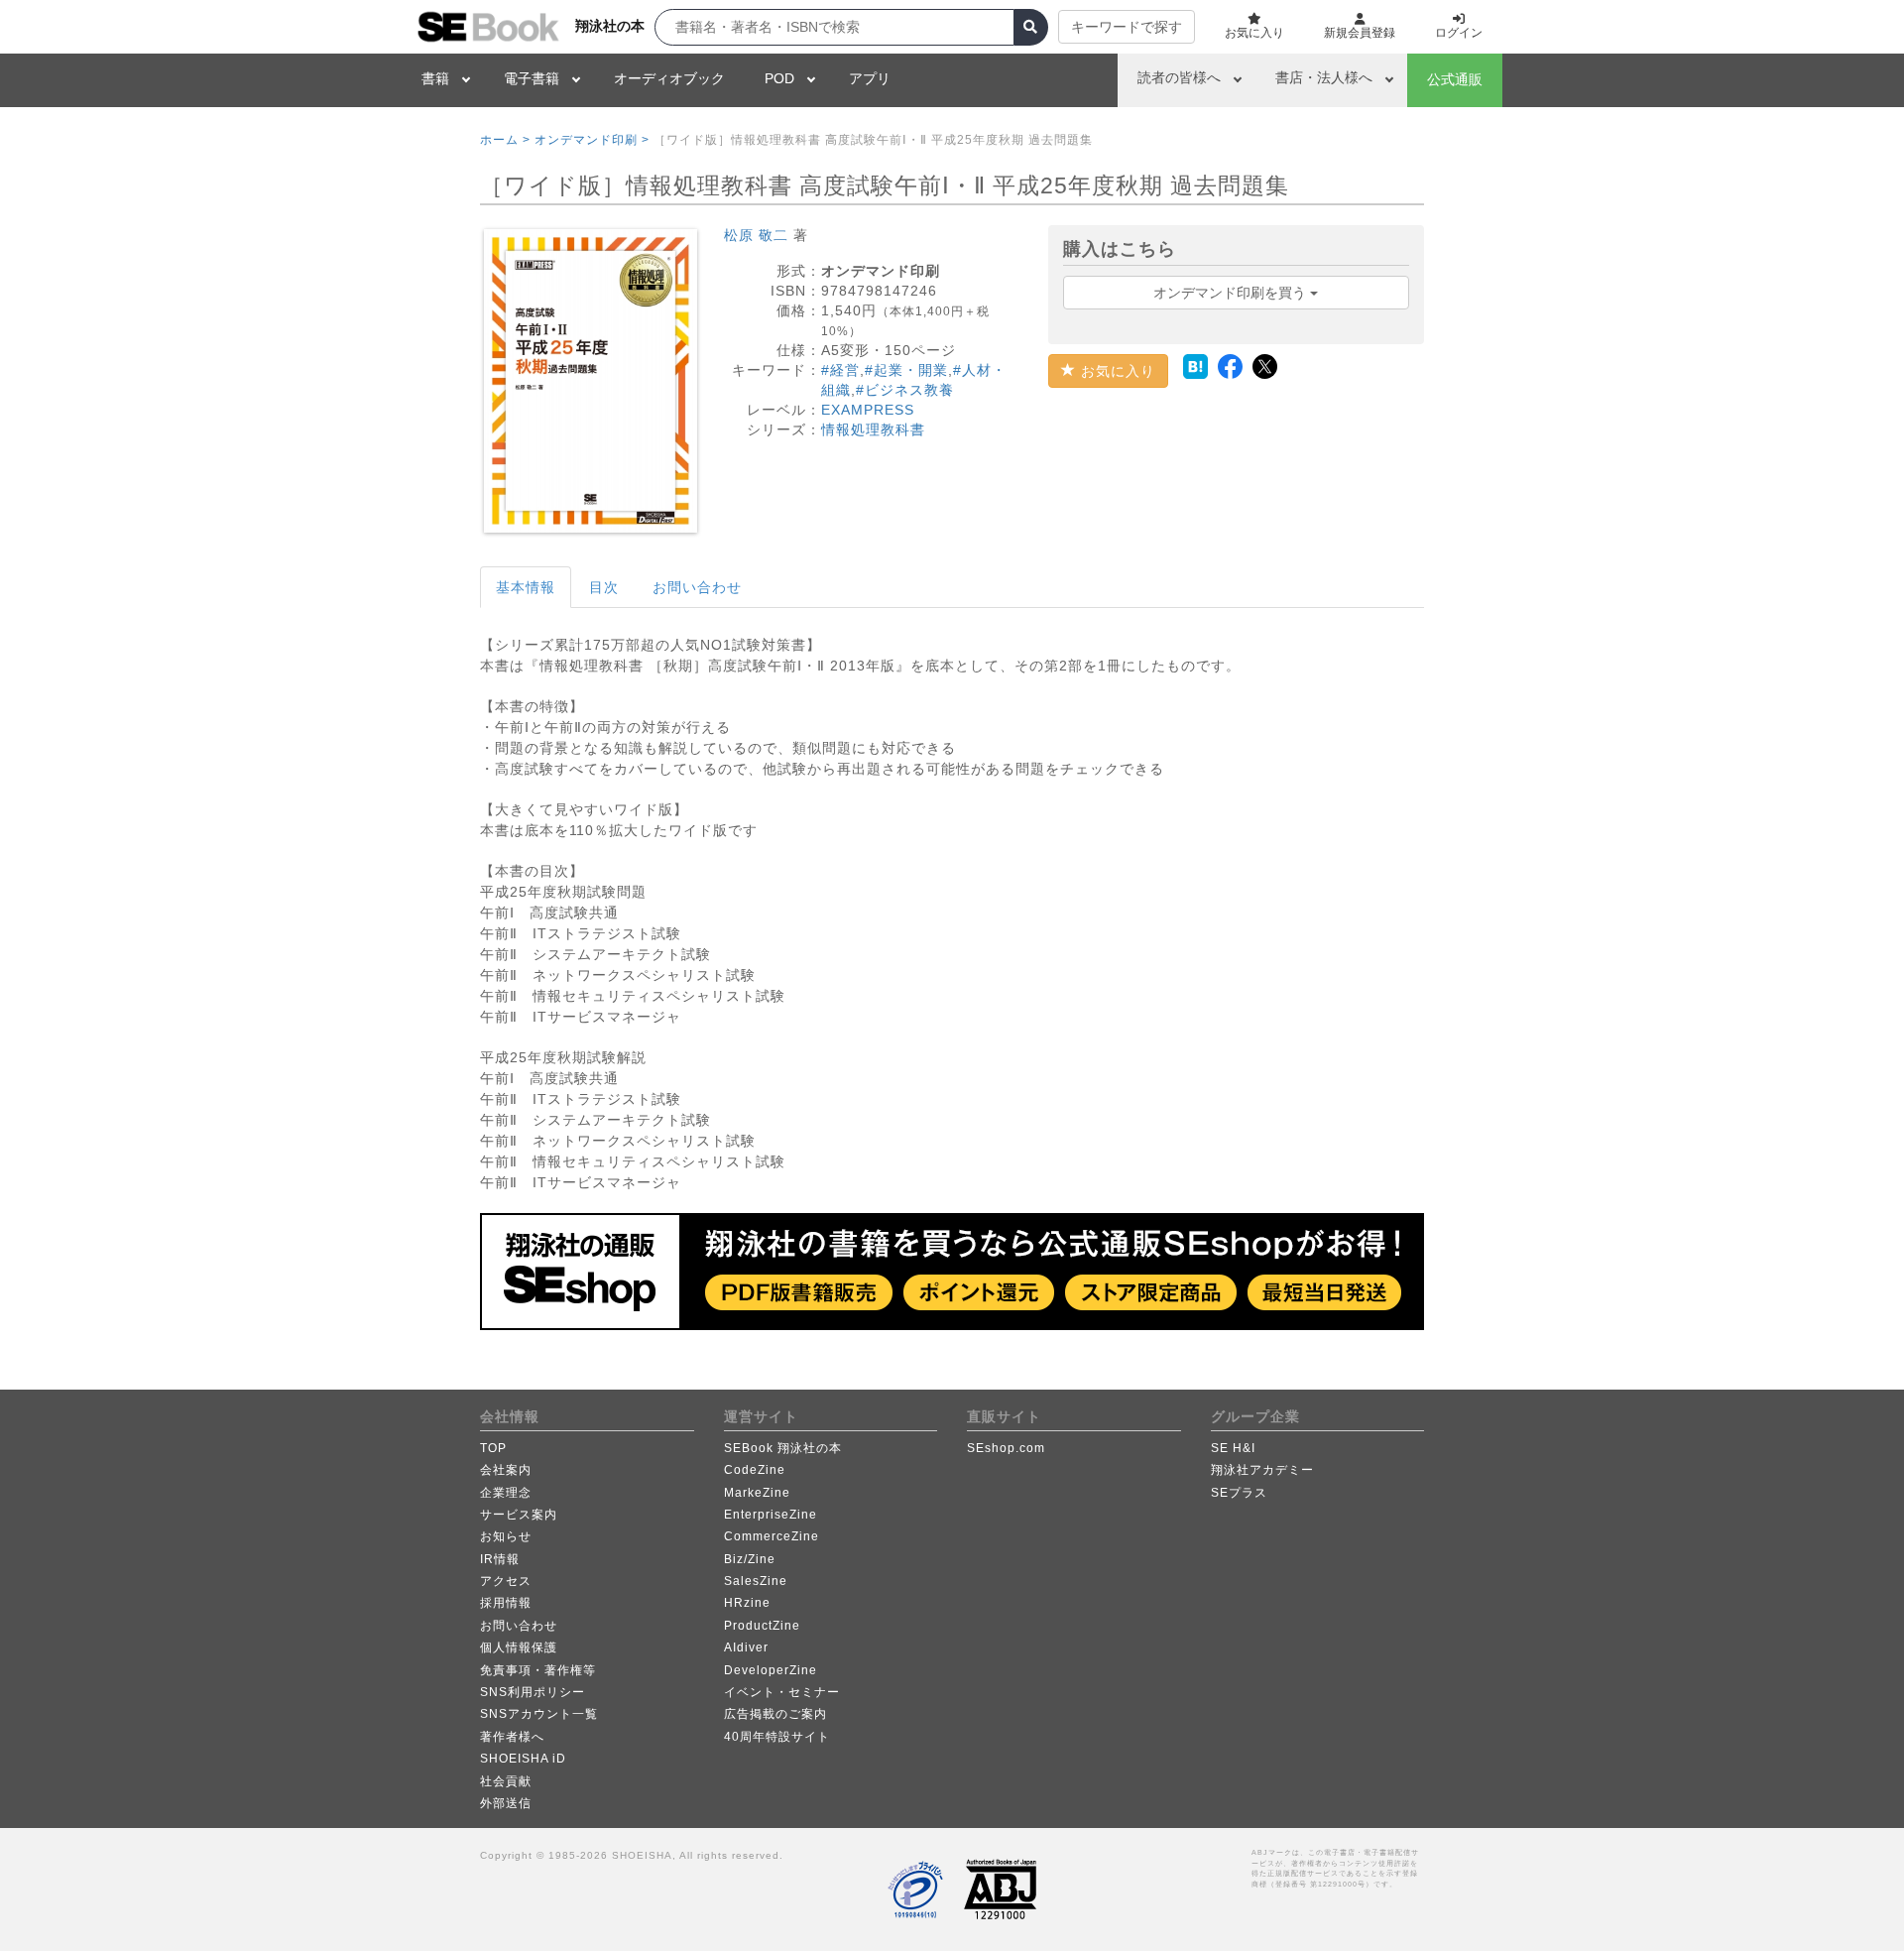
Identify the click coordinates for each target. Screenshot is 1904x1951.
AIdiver (746, 1647)
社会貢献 (506, 1781)
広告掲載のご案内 (775, 1714)
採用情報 (506, 1603)
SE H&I (1233, 1448)
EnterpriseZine (771, 1515)
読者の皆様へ (1179, 77)
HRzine (747, 1603)
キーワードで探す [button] (1127, 27)
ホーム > (505, 140)
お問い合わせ (697, 587)
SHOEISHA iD (523, 1759)
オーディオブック (669, 78)
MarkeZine (757, 1493)
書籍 (435, 78)
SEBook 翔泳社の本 (783, 1448)
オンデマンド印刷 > (592, 140)
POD (779, 78)
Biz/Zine (750, 1559)
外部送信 (506, 1803)
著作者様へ (512, 1737)
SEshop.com (1006, 1448)
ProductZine (762, 1626)
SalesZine (756, 1581)
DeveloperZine (771, 1670)
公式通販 (1455, 79)
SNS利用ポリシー (533, 1692)
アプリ (870, 78)
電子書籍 (532, 78)
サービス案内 (519, 1515)
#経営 (840, 370)
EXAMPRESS (868, 410)
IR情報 (500, 1559)
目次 (604, 587)
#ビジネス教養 (905, 390)
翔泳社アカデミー (1262, 1470)
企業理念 (506, 1493)
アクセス (506, 1581)
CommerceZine (772, 1536)
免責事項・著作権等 (538, 1670)
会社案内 (506, 1470)
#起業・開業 (906, 370)
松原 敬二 (756, 235)
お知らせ (506, 1536)
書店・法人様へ (1324, 77)
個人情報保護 (519, 1647)
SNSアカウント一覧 (539, 1714)
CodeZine (755, 1470)
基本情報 (526, 587)
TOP (493, 1448)
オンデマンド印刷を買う (1232, 293)
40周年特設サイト (777, 1737)
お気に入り (1116, 371)
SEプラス (1239, 1493)
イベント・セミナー (782, 1692)
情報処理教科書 (873, 429)
